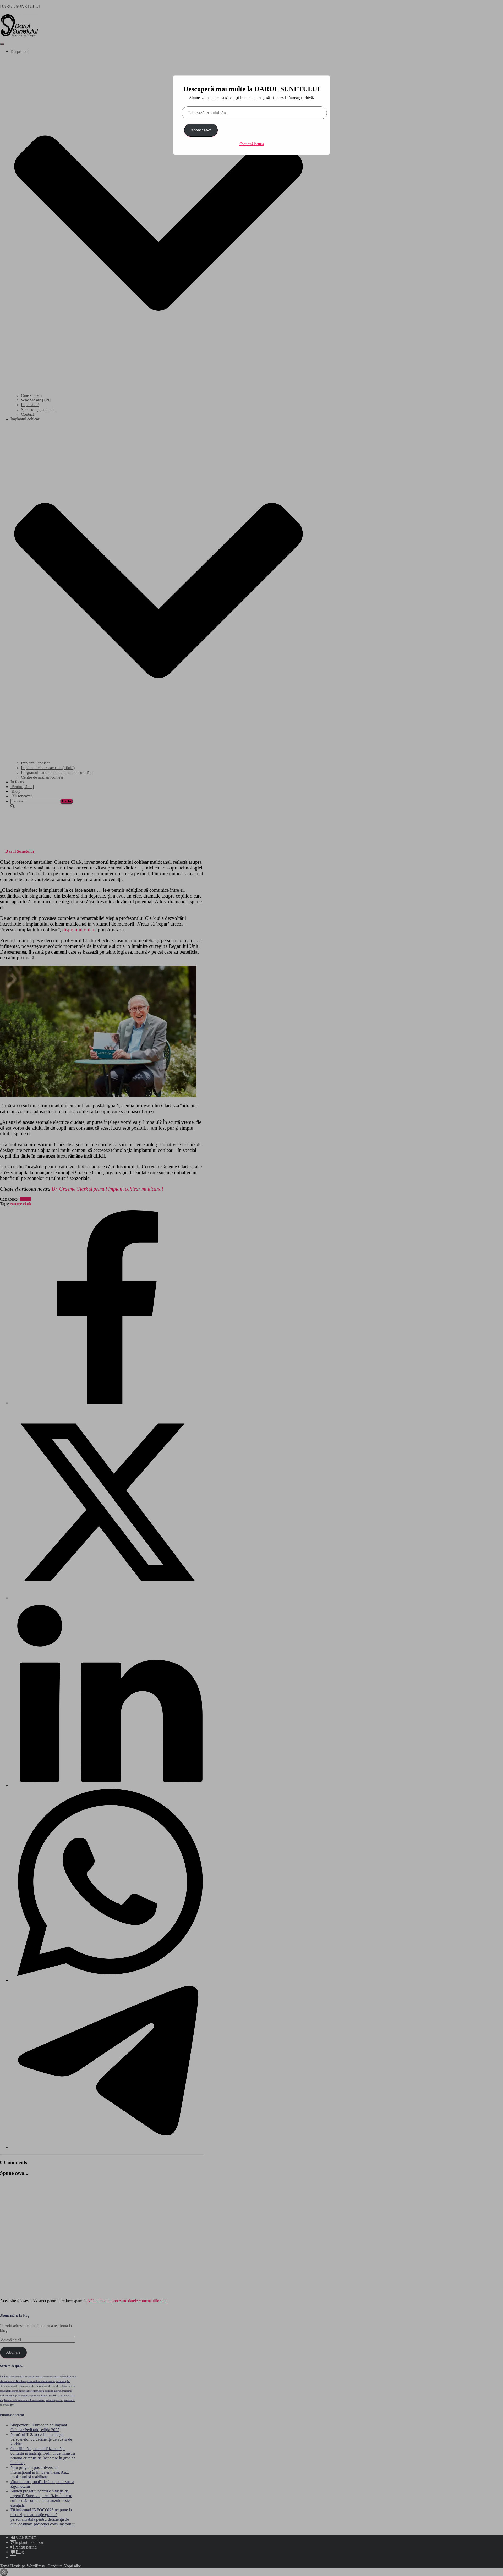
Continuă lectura (252, 144)
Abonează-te (201, 130)
